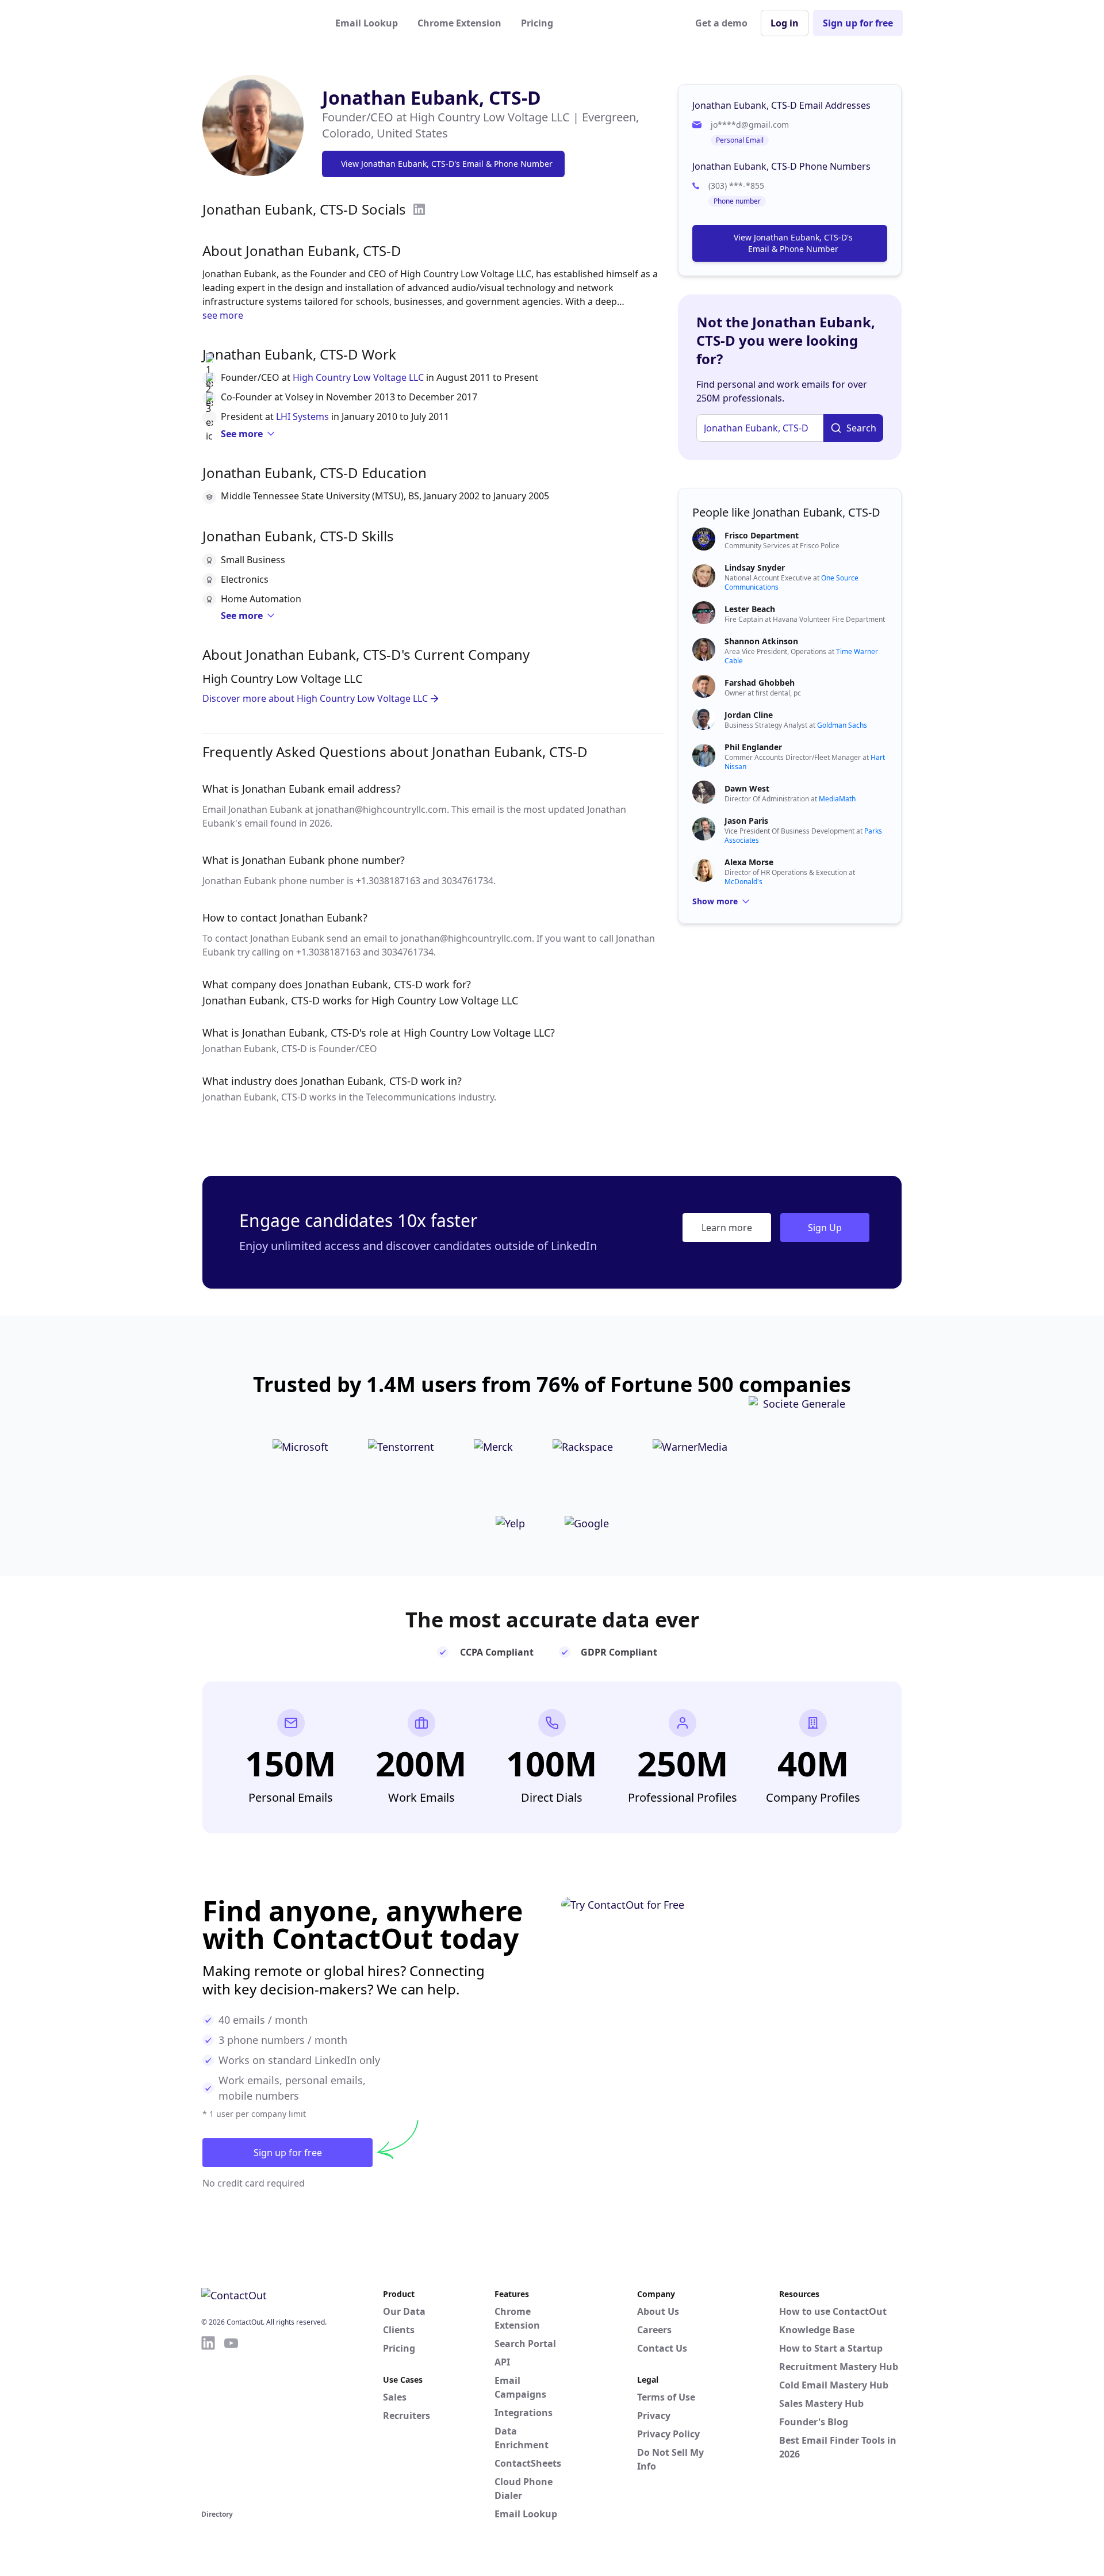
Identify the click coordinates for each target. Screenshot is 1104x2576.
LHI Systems (302, 416)
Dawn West (747, 788)
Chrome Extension (459, 23)
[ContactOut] (258, 23)
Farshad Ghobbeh (760, 683)
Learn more (727, 1228)
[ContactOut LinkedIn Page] (208, 2421)
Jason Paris (746, 821)
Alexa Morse (749, 862)
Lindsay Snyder (755, 567)
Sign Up (825, 1228)
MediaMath (837, 799)
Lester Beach (750, 609)
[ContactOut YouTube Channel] (231, 2421)
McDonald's (743, 882)
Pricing (537, 23)
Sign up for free (858, 23)
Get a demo (721, 23)
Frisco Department (762, 535)
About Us (658, 2311)
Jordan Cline (749, 715)
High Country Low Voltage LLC (358, 377)
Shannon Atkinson (761, 641)
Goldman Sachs (842, 725)
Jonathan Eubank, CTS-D (432, 98)
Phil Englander (753, 747)
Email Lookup (367, 23)
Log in (785, 23)
